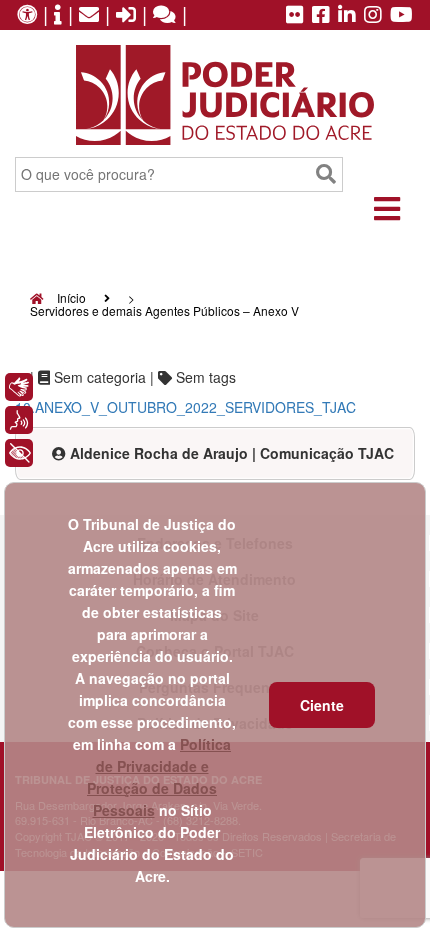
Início (70, 297)
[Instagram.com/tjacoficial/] (373, 16)
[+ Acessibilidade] (19, 453)
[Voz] (19, 420)
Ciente (322, 705)
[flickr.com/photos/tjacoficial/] (295, 16)
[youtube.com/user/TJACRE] (401, 16)
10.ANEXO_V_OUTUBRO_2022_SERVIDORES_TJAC (185, 407)
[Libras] (19, 387)
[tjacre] (347, 16)
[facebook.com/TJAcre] (321, 16)
